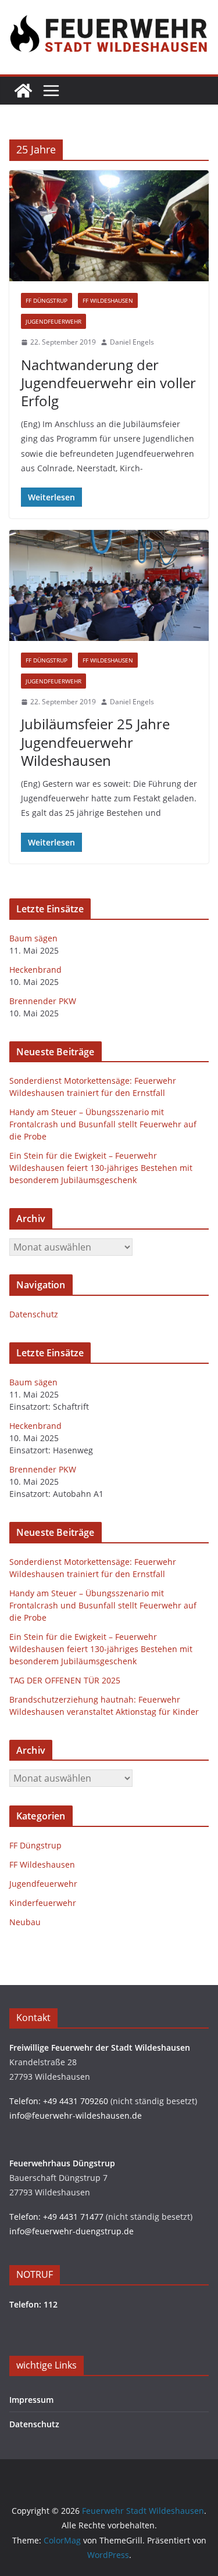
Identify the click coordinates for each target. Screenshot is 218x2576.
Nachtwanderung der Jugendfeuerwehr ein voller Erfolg (108, 383)
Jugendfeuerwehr (53, 321)
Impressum (31, 2400)
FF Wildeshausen (108, 300)
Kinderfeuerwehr (43, 1903)
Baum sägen (33, 938)
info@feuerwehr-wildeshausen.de (76, 2115)
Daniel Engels (132, 342)
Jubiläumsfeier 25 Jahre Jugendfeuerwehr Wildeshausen (95, 742)
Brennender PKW (43, 1001)
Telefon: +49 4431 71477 (56, 2217)
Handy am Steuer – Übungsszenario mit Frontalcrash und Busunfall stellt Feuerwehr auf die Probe (103, 1124)
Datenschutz (34, 1314)
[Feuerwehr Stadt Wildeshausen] (23, 91)
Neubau (25, 1922)
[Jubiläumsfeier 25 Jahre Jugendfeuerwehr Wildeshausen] (109, 585)
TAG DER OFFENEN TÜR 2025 (65, 1680)
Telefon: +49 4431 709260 (59, 2101)
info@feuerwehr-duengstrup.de (72, 2231)
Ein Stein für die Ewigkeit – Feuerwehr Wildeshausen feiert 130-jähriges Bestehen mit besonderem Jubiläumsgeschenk (101, 1168)
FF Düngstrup (47, 300)
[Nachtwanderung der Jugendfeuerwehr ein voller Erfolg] (109, 226)
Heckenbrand (35, 970)
